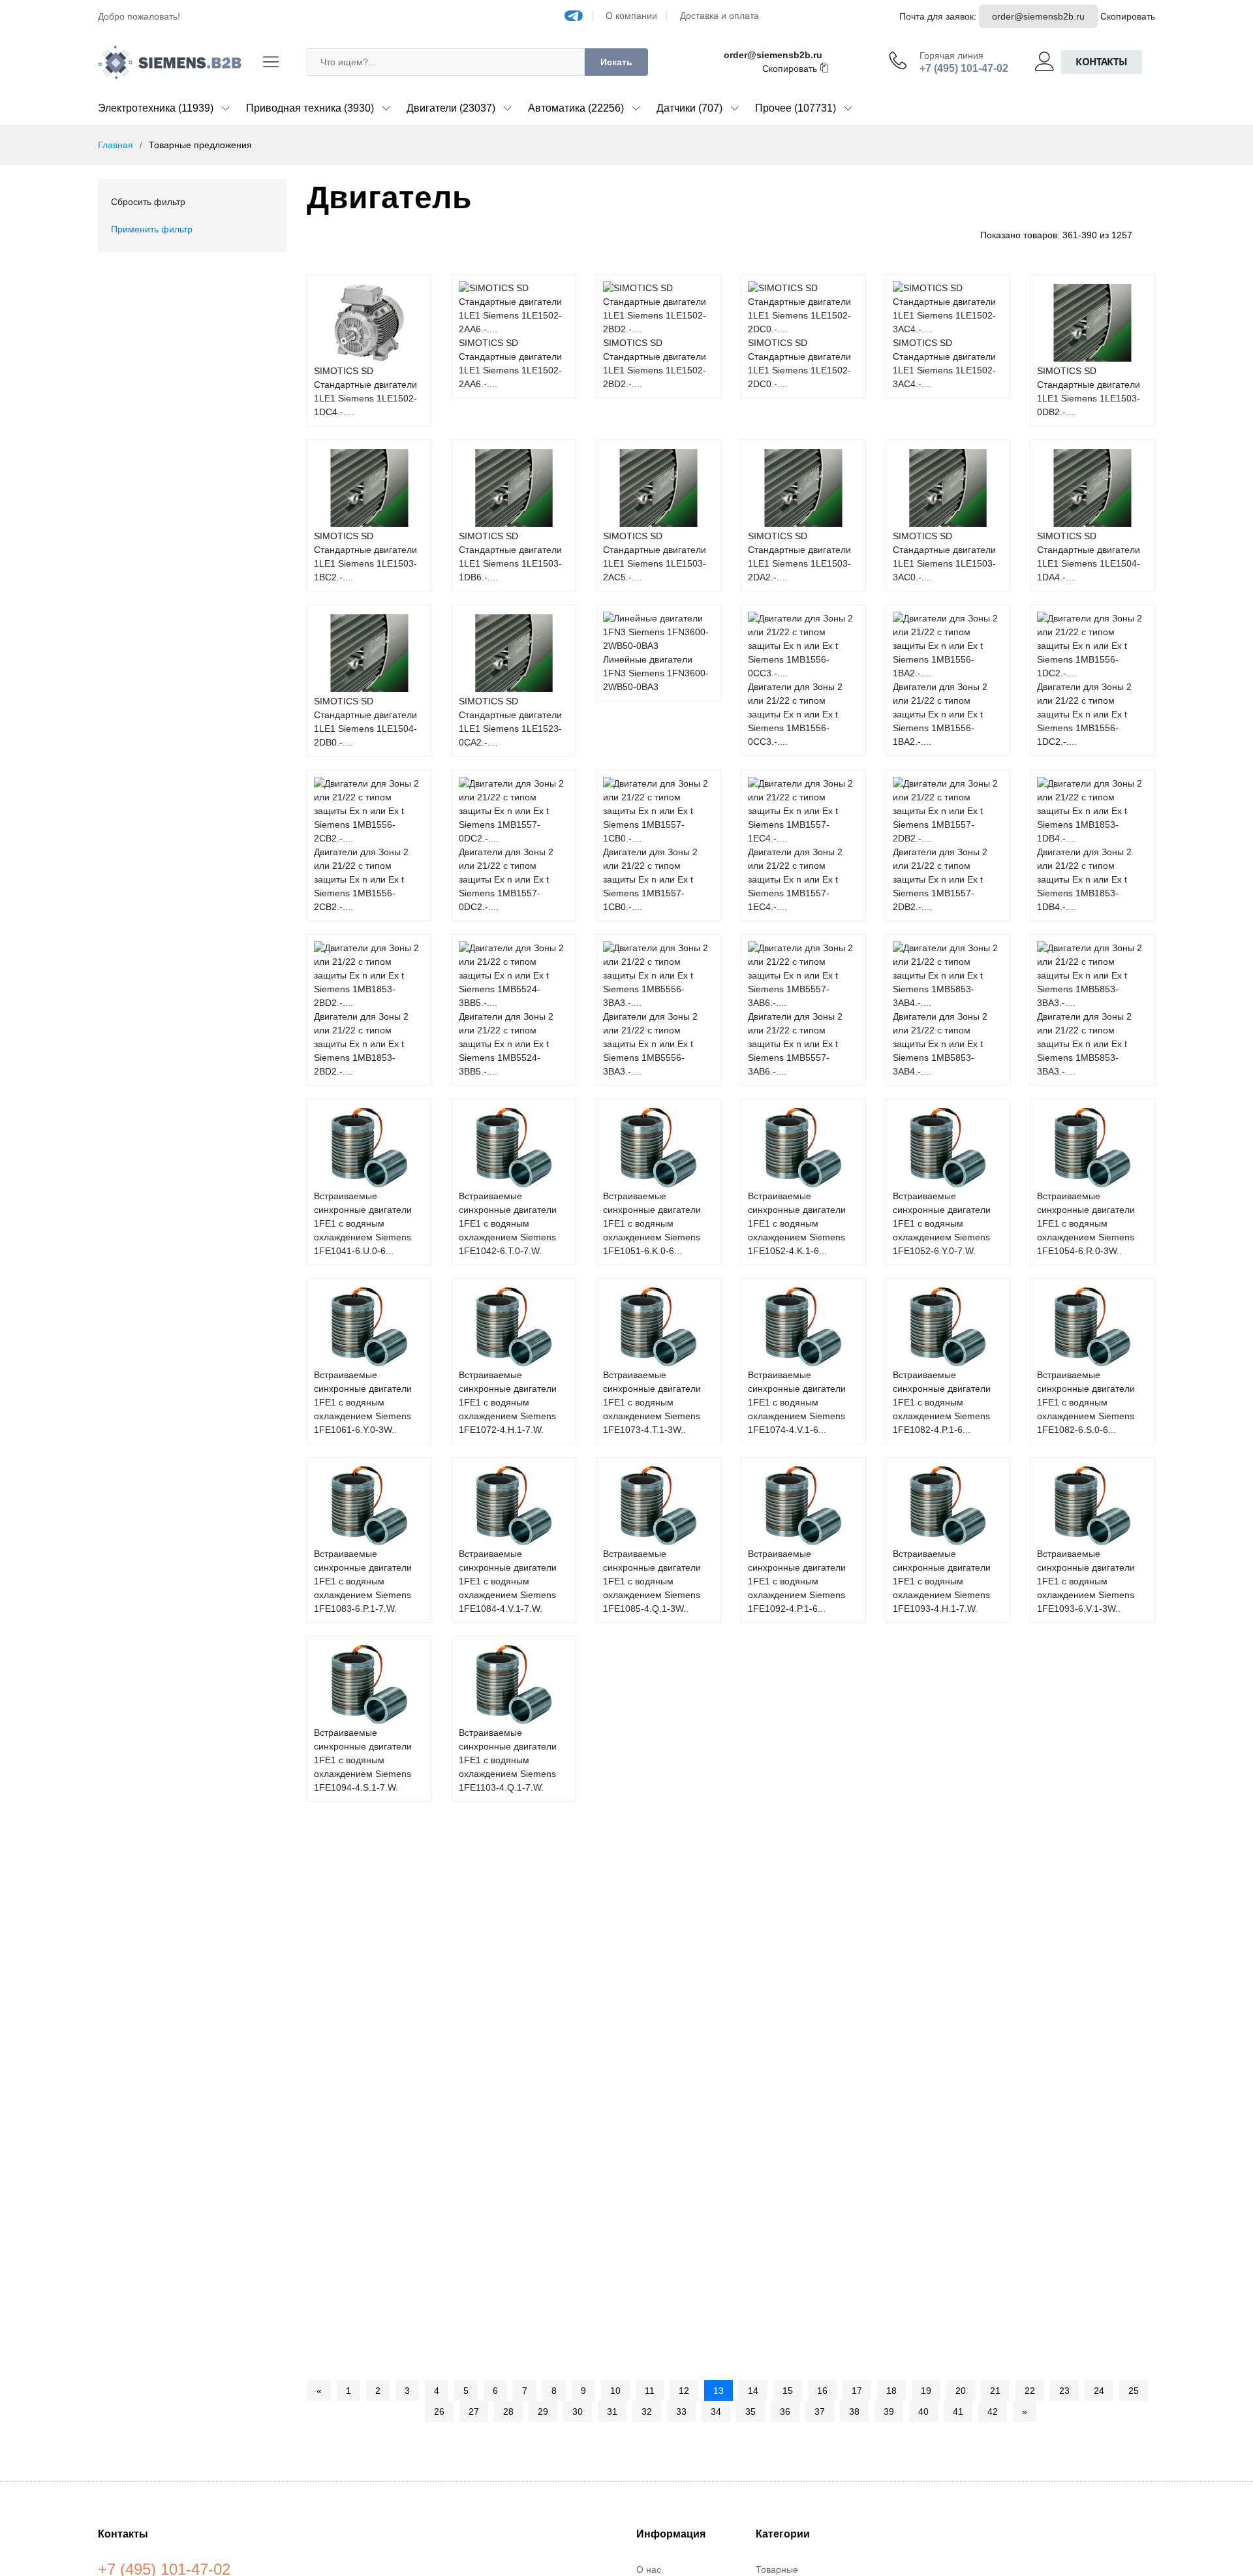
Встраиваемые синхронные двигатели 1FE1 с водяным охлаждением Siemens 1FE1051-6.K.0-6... (652, 1223)
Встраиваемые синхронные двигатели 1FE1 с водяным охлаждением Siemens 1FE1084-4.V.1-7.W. (508, 1581)
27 (474, 2411)
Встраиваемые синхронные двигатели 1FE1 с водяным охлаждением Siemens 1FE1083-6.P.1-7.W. (363, 1581)
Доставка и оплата (719, 16)
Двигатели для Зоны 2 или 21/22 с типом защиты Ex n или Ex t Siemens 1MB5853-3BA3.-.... (1084, 1044)
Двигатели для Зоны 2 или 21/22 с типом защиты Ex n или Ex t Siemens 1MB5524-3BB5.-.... (506, 1044)
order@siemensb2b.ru (1038, 16)
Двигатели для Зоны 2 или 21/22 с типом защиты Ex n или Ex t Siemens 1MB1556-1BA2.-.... (940, 714)
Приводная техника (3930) (310, 108)
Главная (116, 145)
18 (891, 2391)
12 (684, 2391)
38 (854, 2411)
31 (612, 2411)
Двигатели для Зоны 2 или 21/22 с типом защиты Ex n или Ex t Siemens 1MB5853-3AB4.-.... (940, 1044)
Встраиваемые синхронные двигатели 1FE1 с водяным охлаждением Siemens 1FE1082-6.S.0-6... (1086, 1402)
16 (822, 2391)
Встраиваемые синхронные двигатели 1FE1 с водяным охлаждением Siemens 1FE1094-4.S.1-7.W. (363, 1760)
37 (820, 2411)
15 (788, 2391)
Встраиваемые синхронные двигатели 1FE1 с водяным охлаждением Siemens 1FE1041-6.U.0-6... (363, 1223)
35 (750, 2411)
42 (993, 2411)
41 (958, 2411)
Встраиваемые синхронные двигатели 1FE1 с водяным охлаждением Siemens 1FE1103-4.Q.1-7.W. (508, 1760)
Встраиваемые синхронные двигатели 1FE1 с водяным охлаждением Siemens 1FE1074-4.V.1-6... (797, 1402)
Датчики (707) (689, 108)
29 (543, 2411)
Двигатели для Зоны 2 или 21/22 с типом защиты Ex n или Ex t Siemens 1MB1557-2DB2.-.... (940, 879)
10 (615, 2391)
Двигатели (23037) (451, 108)
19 (926, 2391)
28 (508, 2411)
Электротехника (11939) (156, 108)
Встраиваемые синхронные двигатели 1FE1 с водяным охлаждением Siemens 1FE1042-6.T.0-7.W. (508, 1223)
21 (995, 2391)
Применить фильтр (152, 229)
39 (889, 2411)
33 (681, 2411)
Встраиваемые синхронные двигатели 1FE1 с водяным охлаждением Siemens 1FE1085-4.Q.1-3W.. (652, 1581)
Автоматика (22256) (576, 108)
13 (719, 2391)
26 (439, 2411)
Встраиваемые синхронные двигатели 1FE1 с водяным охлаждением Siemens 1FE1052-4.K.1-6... (797, 1223)
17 (857, 2391)
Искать (616, 62)
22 (1030, 2391)
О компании (631, 16)
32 (647, 2411)
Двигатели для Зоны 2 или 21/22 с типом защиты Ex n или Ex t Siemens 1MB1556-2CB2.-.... (361, 879)
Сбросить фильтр (148, 202)
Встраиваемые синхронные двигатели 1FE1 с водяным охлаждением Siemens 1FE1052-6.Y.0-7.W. (942, 1223)
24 (1099, 2391)
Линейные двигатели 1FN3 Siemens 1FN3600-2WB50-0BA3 (656, 673)
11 (650, 2391)
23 (1064, 2391)
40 (923, 2411)
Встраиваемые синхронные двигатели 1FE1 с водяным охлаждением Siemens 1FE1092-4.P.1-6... (797, 1581)
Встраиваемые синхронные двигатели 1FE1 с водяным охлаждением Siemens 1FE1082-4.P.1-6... (942, 1402)
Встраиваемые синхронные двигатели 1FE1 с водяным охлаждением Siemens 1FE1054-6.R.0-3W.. (1086, 1223)
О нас (649, 2569)
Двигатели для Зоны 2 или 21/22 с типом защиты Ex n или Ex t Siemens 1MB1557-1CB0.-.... (650, 879)
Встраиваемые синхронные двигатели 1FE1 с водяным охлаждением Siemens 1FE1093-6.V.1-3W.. (1086, 1581)
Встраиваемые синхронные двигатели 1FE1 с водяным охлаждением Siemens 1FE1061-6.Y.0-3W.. (363, 1402)
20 (961, 2391)
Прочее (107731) (796, 108)
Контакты (1102, 62)
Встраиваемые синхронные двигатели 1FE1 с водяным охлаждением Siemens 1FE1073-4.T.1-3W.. (652, 1402)
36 (785, 2411)
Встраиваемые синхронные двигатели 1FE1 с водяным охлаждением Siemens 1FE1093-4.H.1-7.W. (942, 1581)
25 (1134, 2391)
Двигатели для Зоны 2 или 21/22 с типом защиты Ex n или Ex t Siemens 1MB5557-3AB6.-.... (795, 1044)
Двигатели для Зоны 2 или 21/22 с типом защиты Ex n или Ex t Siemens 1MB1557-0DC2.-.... (506, 879)
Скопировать (1128, 16)
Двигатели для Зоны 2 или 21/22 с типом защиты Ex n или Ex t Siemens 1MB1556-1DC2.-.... (1084, 714)
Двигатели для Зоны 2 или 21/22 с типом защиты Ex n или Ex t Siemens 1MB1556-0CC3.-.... (795, 714)
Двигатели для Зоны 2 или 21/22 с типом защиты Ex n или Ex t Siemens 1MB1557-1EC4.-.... (795, 879)
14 (753, 2391)
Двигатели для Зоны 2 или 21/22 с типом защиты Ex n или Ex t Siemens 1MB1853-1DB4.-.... (1084, 879)
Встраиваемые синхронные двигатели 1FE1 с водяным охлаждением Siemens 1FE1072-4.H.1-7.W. (508, 1402)
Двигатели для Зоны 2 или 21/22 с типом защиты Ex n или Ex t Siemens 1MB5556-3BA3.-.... (650, 1044)
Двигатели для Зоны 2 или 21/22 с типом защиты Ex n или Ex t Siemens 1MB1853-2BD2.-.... (361, 1044)
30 (578, 2411)
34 (716, 2411)
